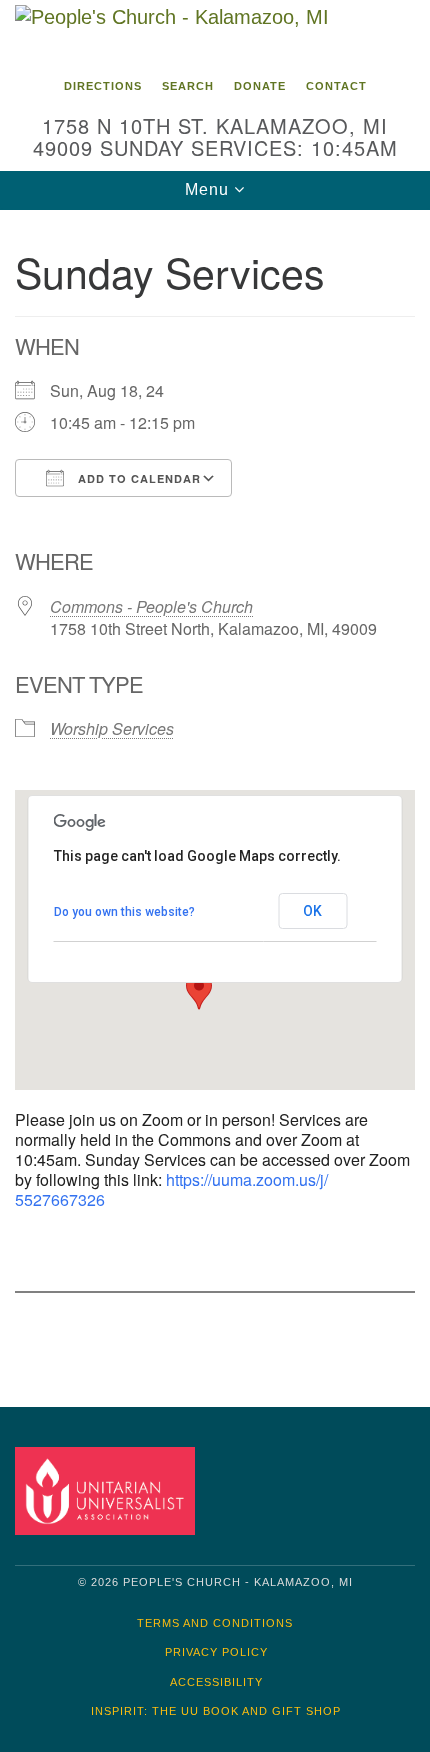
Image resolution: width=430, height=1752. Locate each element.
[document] (215, 793)
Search (188, 86)
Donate (260, 86)
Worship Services (112, 728)
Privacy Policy (216, 1652)
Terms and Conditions (215, 1623)
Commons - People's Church (151, 606)
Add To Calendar (137, 478)
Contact (336, 86)
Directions (103, 86)
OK (312, 911)
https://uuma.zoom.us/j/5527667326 (171, 1189)
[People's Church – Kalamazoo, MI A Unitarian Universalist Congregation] (215, 34)
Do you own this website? (124, 912)
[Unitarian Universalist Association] (109, 1490)
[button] (199, 991)
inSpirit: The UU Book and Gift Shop (216, 1711)
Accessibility (216, 1682)
